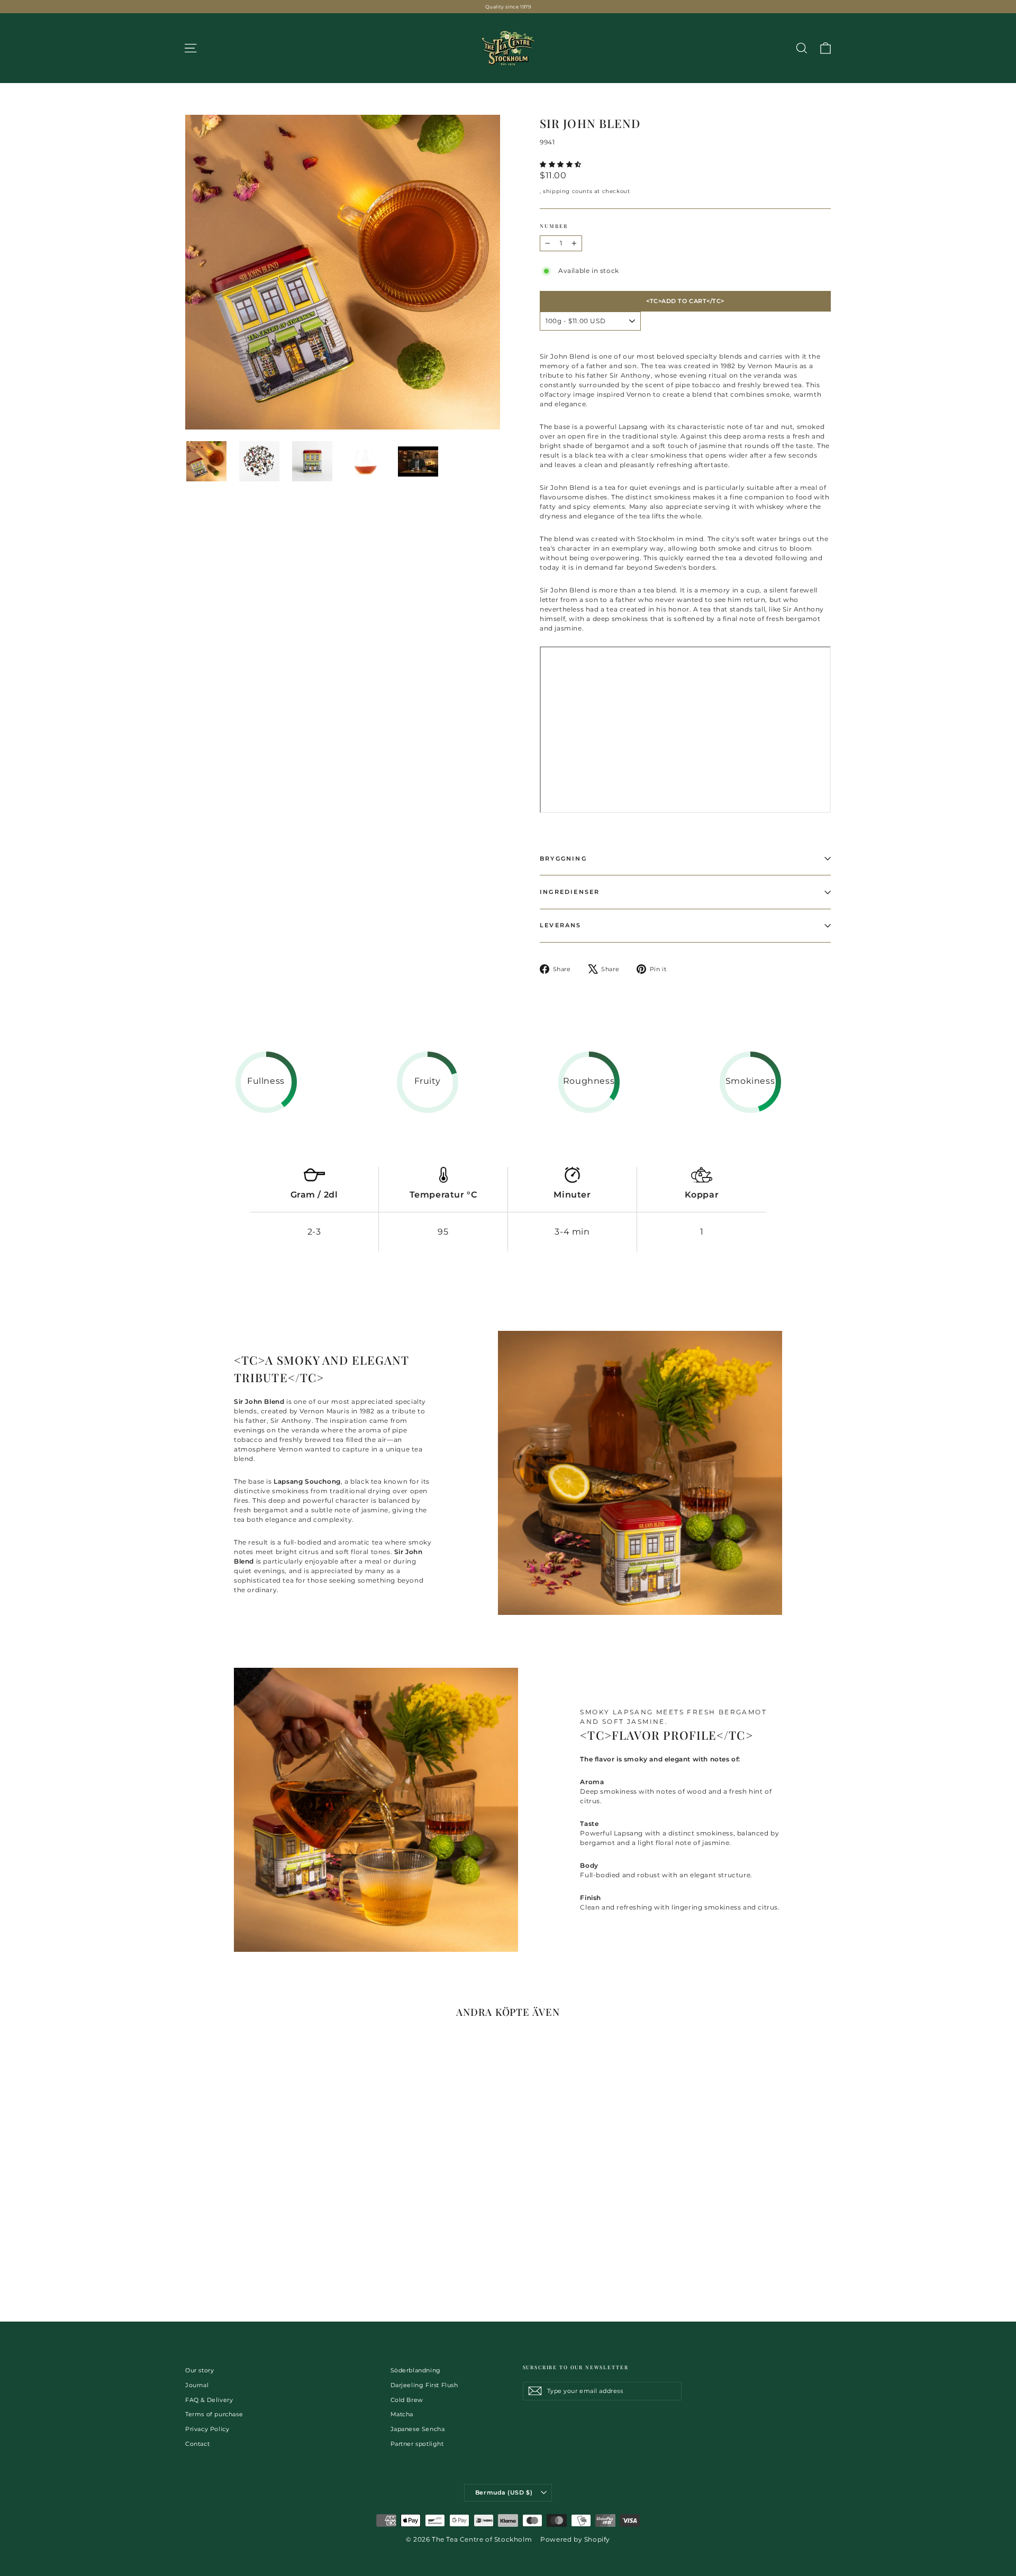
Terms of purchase (214, 2414)
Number (554, 226)
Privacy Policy (207, 2429)
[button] (562, 164)
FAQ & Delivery (209, 2400)
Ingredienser (570, 892)
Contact (197, 2444)
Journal (197, 2385)
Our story (199, 2370)
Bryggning (563, 858)
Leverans (561, 925)
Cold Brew (407, 2400)
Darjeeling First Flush (424, 2385)
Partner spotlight (417, 2444)
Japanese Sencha (418, 2429)
